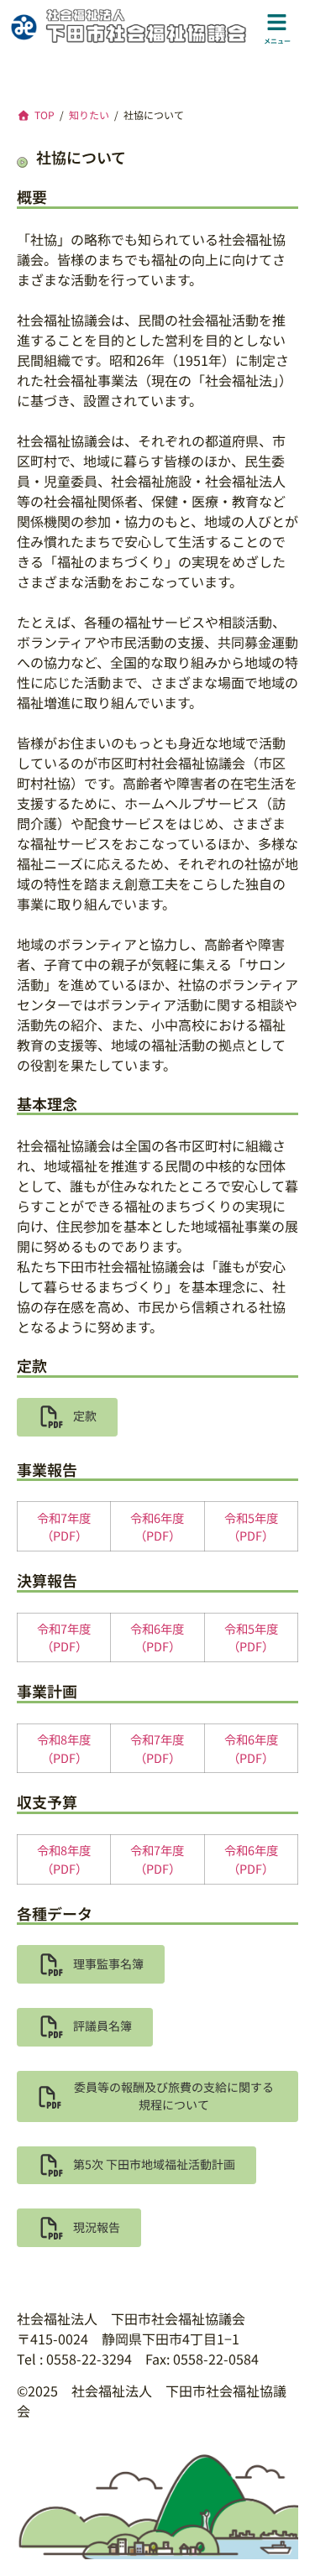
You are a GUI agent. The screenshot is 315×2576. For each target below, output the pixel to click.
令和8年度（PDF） (64, 1748)
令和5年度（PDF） (251, 1527)
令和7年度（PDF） (64, 1527)
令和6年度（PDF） (157, 1527)
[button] (67, 1417)
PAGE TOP (292, 2484)
